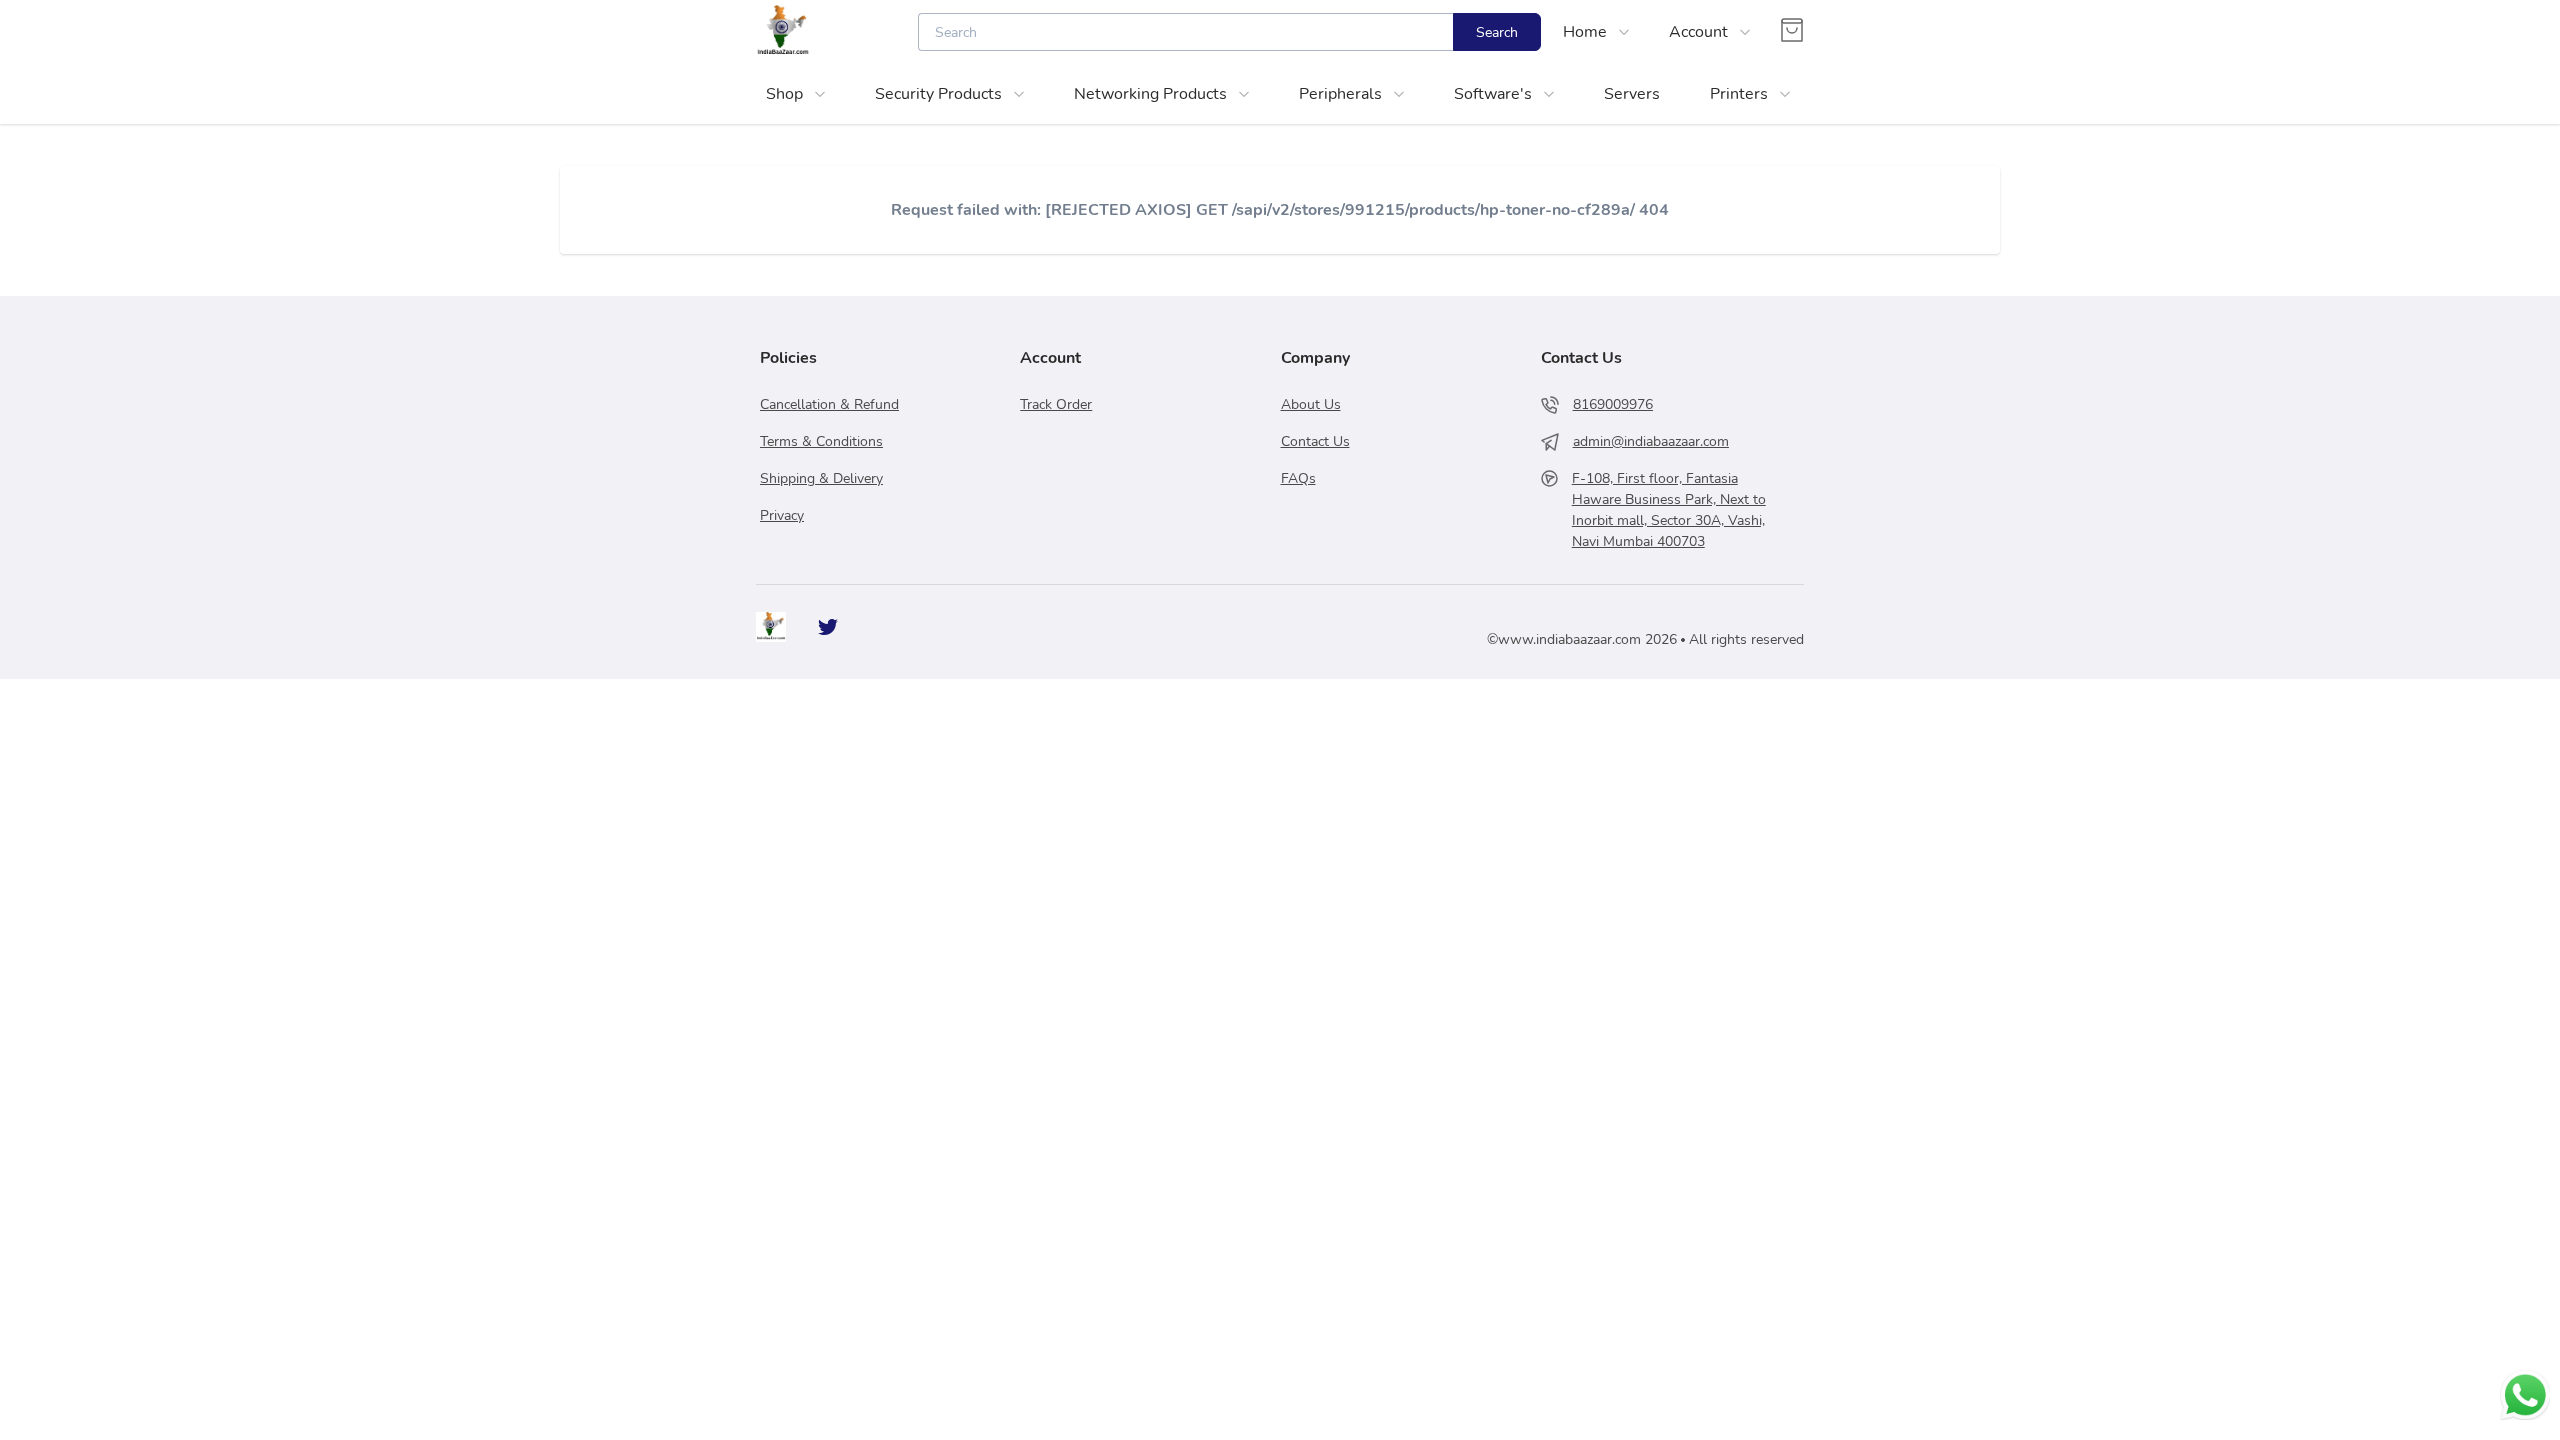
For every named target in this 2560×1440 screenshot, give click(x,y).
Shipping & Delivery (821, 478)
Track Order (1056, 404)
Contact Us (1315, 441)
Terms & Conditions (821, 441)
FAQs (1298, 478)
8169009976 (1613, 404)
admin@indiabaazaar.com (1651, 441)
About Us (1311, 404)
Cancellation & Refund (829, 404)
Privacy (782, 515)
